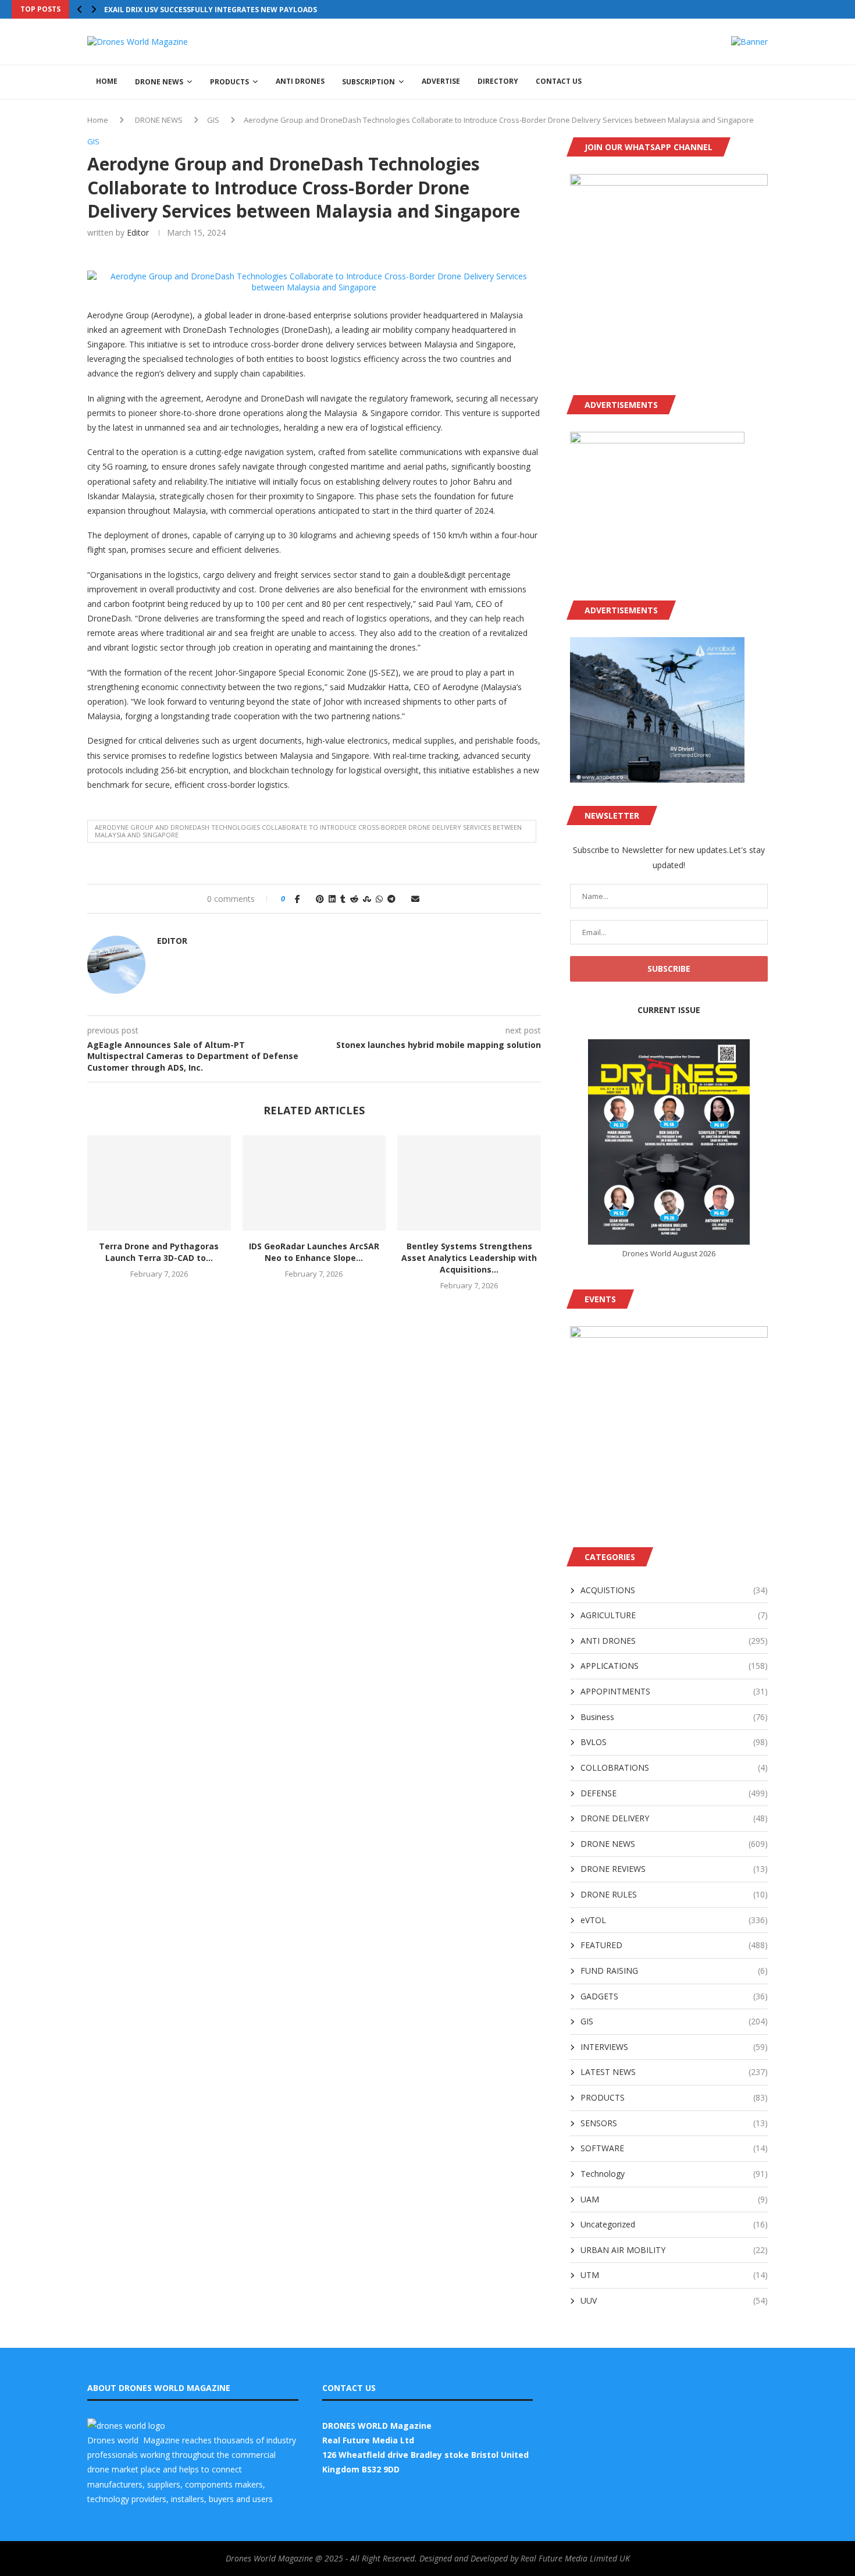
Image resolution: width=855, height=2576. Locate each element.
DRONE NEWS (159, 82)
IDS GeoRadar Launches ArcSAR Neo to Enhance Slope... (314, 1252)
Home (98, 120)
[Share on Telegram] (391, 899)
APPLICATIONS (674, 1666)
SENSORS (674, 2123)
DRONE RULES (674, 1894)
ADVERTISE (441, 81)
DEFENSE (674, 1793)
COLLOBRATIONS (674, 1767)
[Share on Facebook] (298, 899)
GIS (213, 120)
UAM (674, 2199)
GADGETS (674, 1996)
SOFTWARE (674, 2148)
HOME (107, 81)
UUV (674, 2300)
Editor (138, 232)
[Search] (762, 82)
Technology (674, 2174)
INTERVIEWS (674, 2047)
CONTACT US (559, 81)
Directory (498, 81)
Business (674, 1717)
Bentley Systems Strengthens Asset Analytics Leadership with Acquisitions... (469, 1258)
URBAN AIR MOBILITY (674, 2250)
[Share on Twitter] (308, 899)
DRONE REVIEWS (674, 1869)
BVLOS (674, 1742)
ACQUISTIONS (674, 1590)
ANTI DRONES (300, 81)
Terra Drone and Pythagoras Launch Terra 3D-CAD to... (159, 1252)
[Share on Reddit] (354, 899)
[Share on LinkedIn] (332, 899)
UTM (674, 2275)
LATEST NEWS (674, 2072)
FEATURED (674, 1945)
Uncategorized (674, 2224)
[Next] (94, 9)
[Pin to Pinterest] (320, 899)
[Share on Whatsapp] (379, 899)
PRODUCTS (229, 82)
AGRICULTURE (674, 1615)
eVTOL (674, 1920)
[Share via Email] (415, 899)
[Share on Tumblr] (343, 899)
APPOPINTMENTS (674, 1691)
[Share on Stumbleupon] (367, 899)
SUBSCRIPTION (368, 82)
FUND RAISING (674, 1971)
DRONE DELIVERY (674, 1818)
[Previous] (80, 9)
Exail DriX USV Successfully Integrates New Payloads (211, 10)
